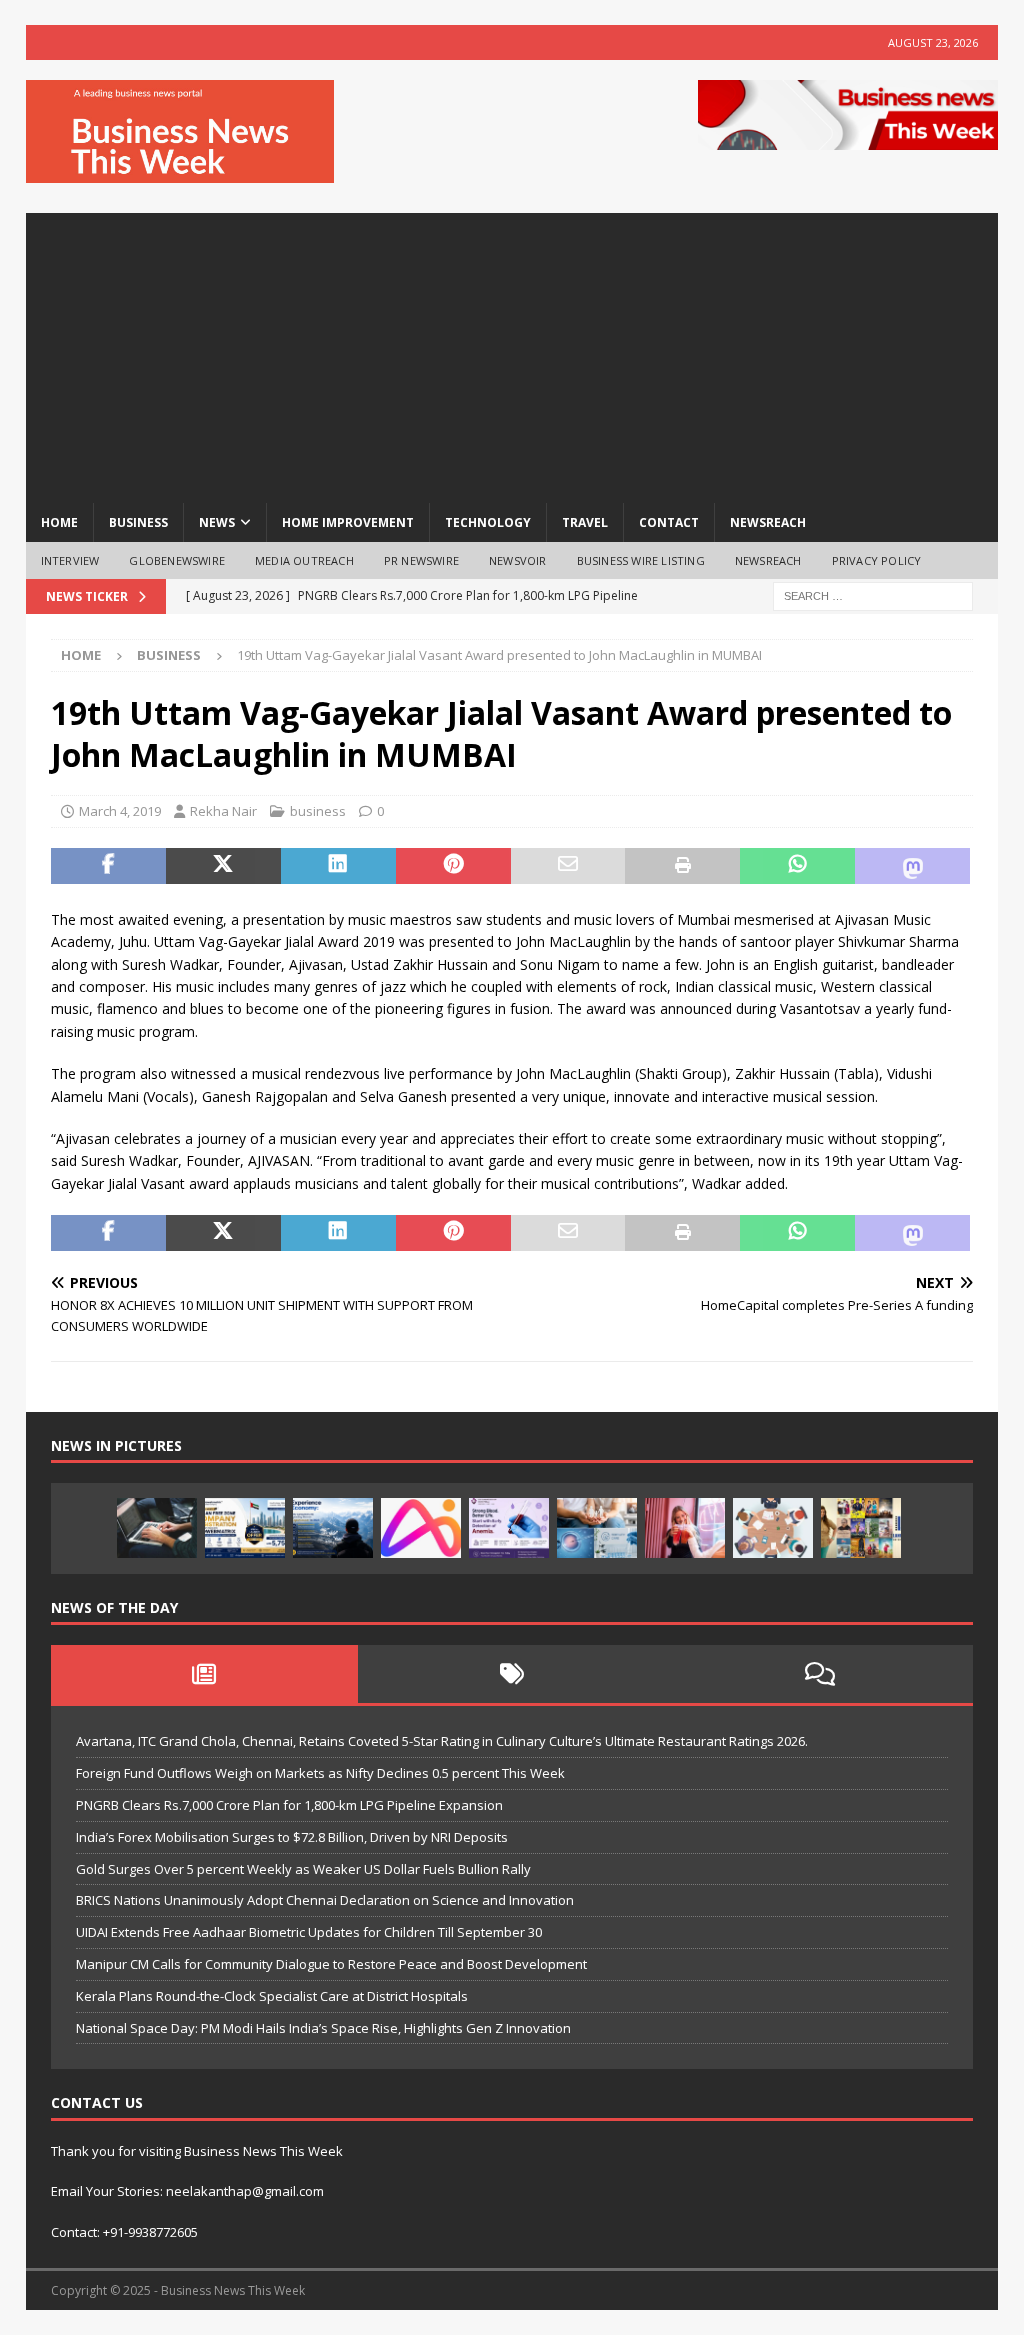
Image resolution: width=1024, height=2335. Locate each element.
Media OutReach (304, 560)
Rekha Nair (223, 811)
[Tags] (512, 1674)
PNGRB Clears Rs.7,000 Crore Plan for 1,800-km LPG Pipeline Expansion (289, 1805)
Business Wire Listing (641, 560)
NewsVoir (518, 560)
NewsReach (768, 522)
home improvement (348, 522)
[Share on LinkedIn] (338, 866)
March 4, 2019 (120, 811)
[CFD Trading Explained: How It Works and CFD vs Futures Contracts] (157, 1528)
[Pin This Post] (453, 866)
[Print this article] (682, 866)
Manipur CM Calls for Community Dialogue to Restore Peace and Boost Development (331, 1964)
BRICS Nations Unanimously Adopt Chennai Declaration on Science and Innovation (325, 1900)
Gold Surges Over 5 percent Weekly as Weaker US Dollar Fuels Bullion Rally (303, 1869)
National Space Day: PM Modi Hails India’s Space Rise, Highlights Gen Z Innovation (323, 2028)
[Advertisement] (512, 353)
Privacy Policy (877, 560)
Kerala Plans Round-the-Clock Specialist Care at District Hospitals (272, 1996)
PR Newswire (421, 560)
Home (59, 522)
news (217, 522)
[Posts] (205, 1674)
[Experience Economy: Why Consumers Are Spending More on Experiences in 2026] (333, 1528)
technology (488, 522)
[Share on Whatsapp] (797, 866)
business (138, 522)
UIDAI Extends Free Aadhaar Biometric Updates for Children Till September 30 (309, 1932)
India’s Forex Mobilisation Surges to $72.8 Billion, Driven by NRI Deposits (292, 1837)
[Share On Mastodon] (912, 866)
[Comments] (820, 1674)
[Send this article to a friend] (568, 866)
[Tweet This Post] (223, 866)
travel (585, 522)
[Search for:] (873, 595)
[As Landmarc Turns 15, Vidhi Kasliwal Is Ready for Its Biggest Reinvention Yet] (861, 1528)
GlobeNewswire (177, 560)
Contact (669, 522)
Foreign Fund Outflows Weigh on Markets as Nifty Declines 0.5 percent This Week (320, 1773)
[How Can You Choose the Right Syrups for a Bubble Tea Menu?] (685, 1528)
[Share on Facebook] (108, 866)
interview (70, 560)
